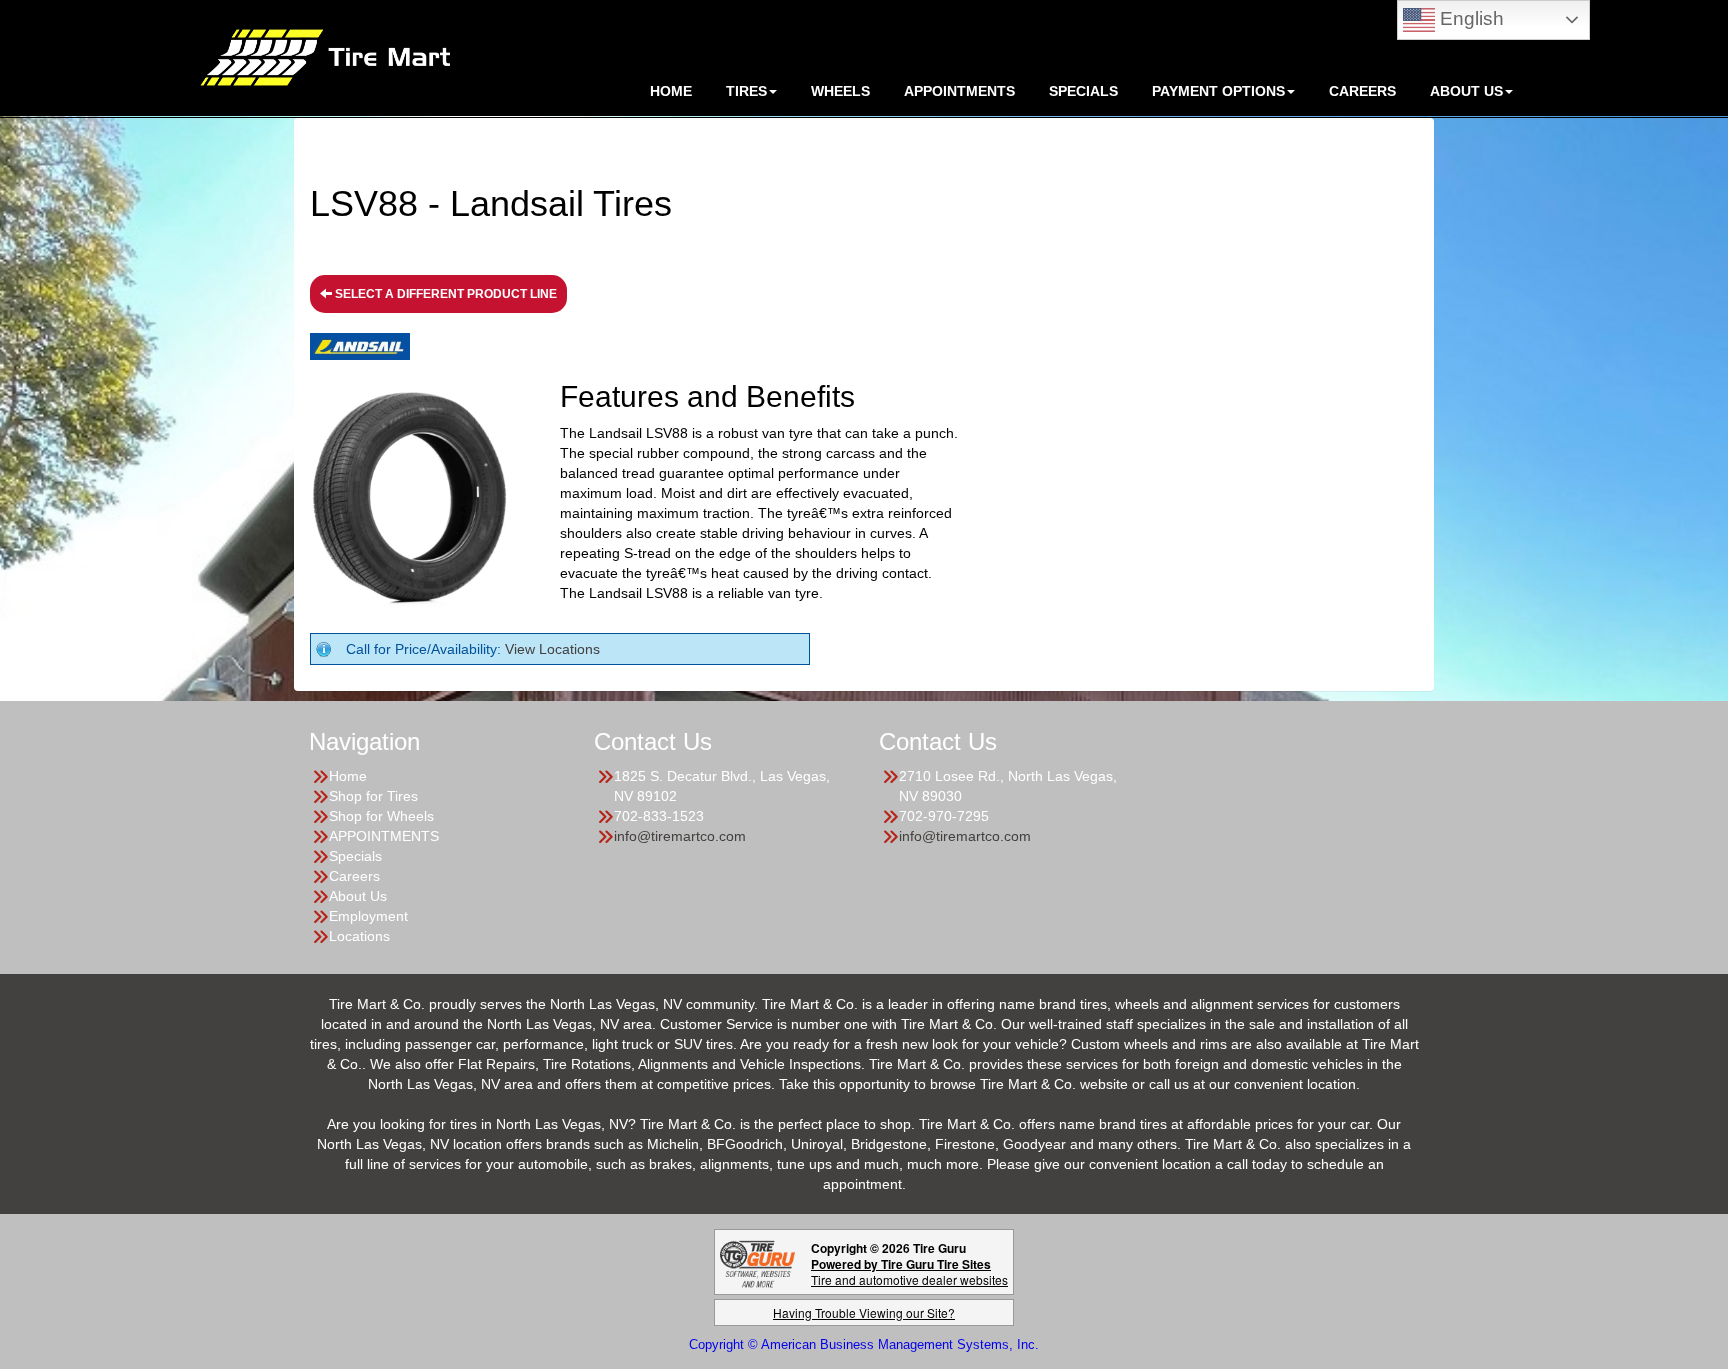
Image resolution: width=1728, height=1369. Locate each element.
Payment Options (1218, 91)
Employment (368, 916)
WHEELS (840, 91)
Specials (355, 856)
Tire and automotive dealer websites (909, 1271)
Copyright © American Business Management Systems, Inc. (864, 1344)
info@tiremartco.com (680, 836)
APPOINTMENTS (959, 91)
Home (348, 776)
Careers (1362, 91)
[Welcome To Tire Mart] (325, 56)
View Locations (552, 649)
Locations (359, 936)
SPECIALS (1083, 91)
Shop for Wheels (381, 816)
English (1469, 18)
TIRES (746, 91)
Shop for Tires (373, 796)
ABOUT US (1466, 91)
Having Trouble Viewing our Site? (864, 1312)
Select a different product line (444, 294)
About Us (358, 896)
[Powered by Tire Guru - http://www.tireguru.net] (757, 1262)
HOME (671, 91)
